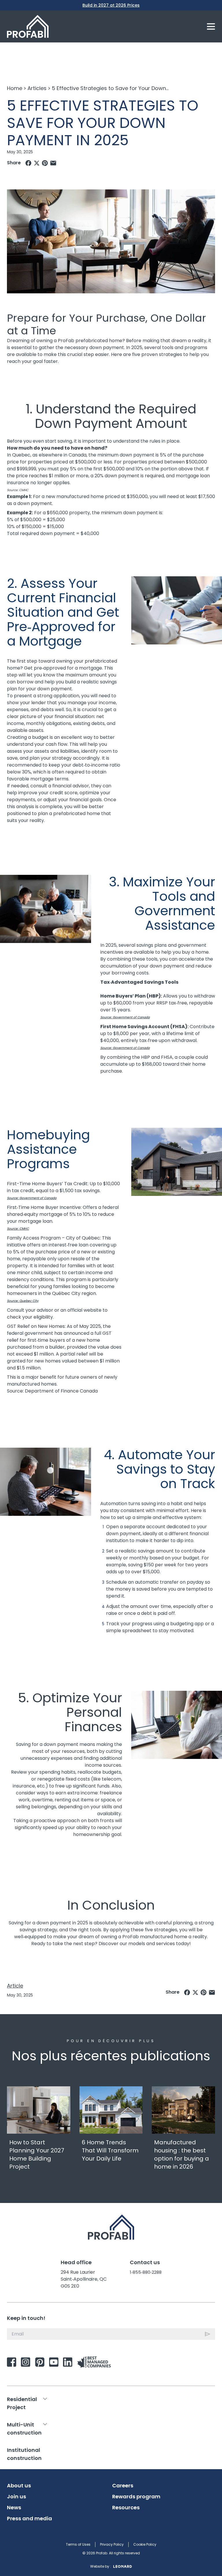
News (14, 2508)
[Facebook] (28, 163)
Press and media (29, 2519)
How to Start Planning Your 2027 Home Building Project (37, 2154)
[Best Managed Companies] (95, 2362)
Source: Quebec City (23, 1301)
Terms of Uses (78, 2544)
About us (19, 2486)
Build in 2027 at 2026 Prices (111, 5)
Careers (123, 2486)
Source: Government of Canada (125, 1017)
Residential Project (22, 2403)
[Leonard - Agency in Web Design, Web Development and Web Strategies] (123, 2566)
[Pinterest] (45, 163)
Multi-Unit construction (24, 2429)
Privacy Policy (112, 2544)
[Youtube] (54, 2362)
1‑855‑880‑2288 (146, 2272)
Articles (37, 88)
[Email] (53, 163)
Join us (16, 2497)
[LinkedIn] (68, 2362)
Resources (126, 2508)
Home (15, 88)
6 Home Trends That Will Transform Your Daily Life (110, 2150)
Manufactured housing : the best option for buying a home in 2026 (182, 2154)
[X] (37, 163)
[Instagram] (26, 2362)
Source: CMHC (18, 490)
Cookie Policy (145, 2544)
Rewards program (136, 2497)
